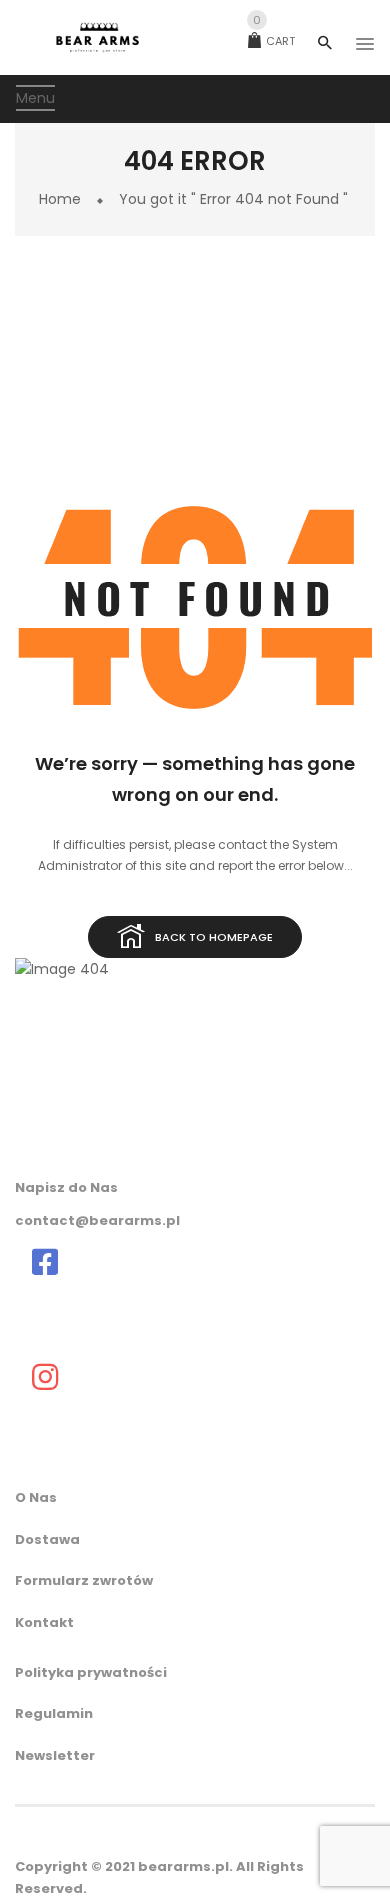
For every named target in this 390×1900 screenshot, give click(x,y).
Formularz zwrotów (84, 1580)
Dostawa (47, 1539)
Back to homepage (214, 937)
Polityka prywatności (91, 1672)
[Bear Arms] (45, 1262)
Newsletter (55, 1755)
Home (60, 199)
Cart (274, 41)
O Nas (36, 1497)
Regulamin (54, 1713)
